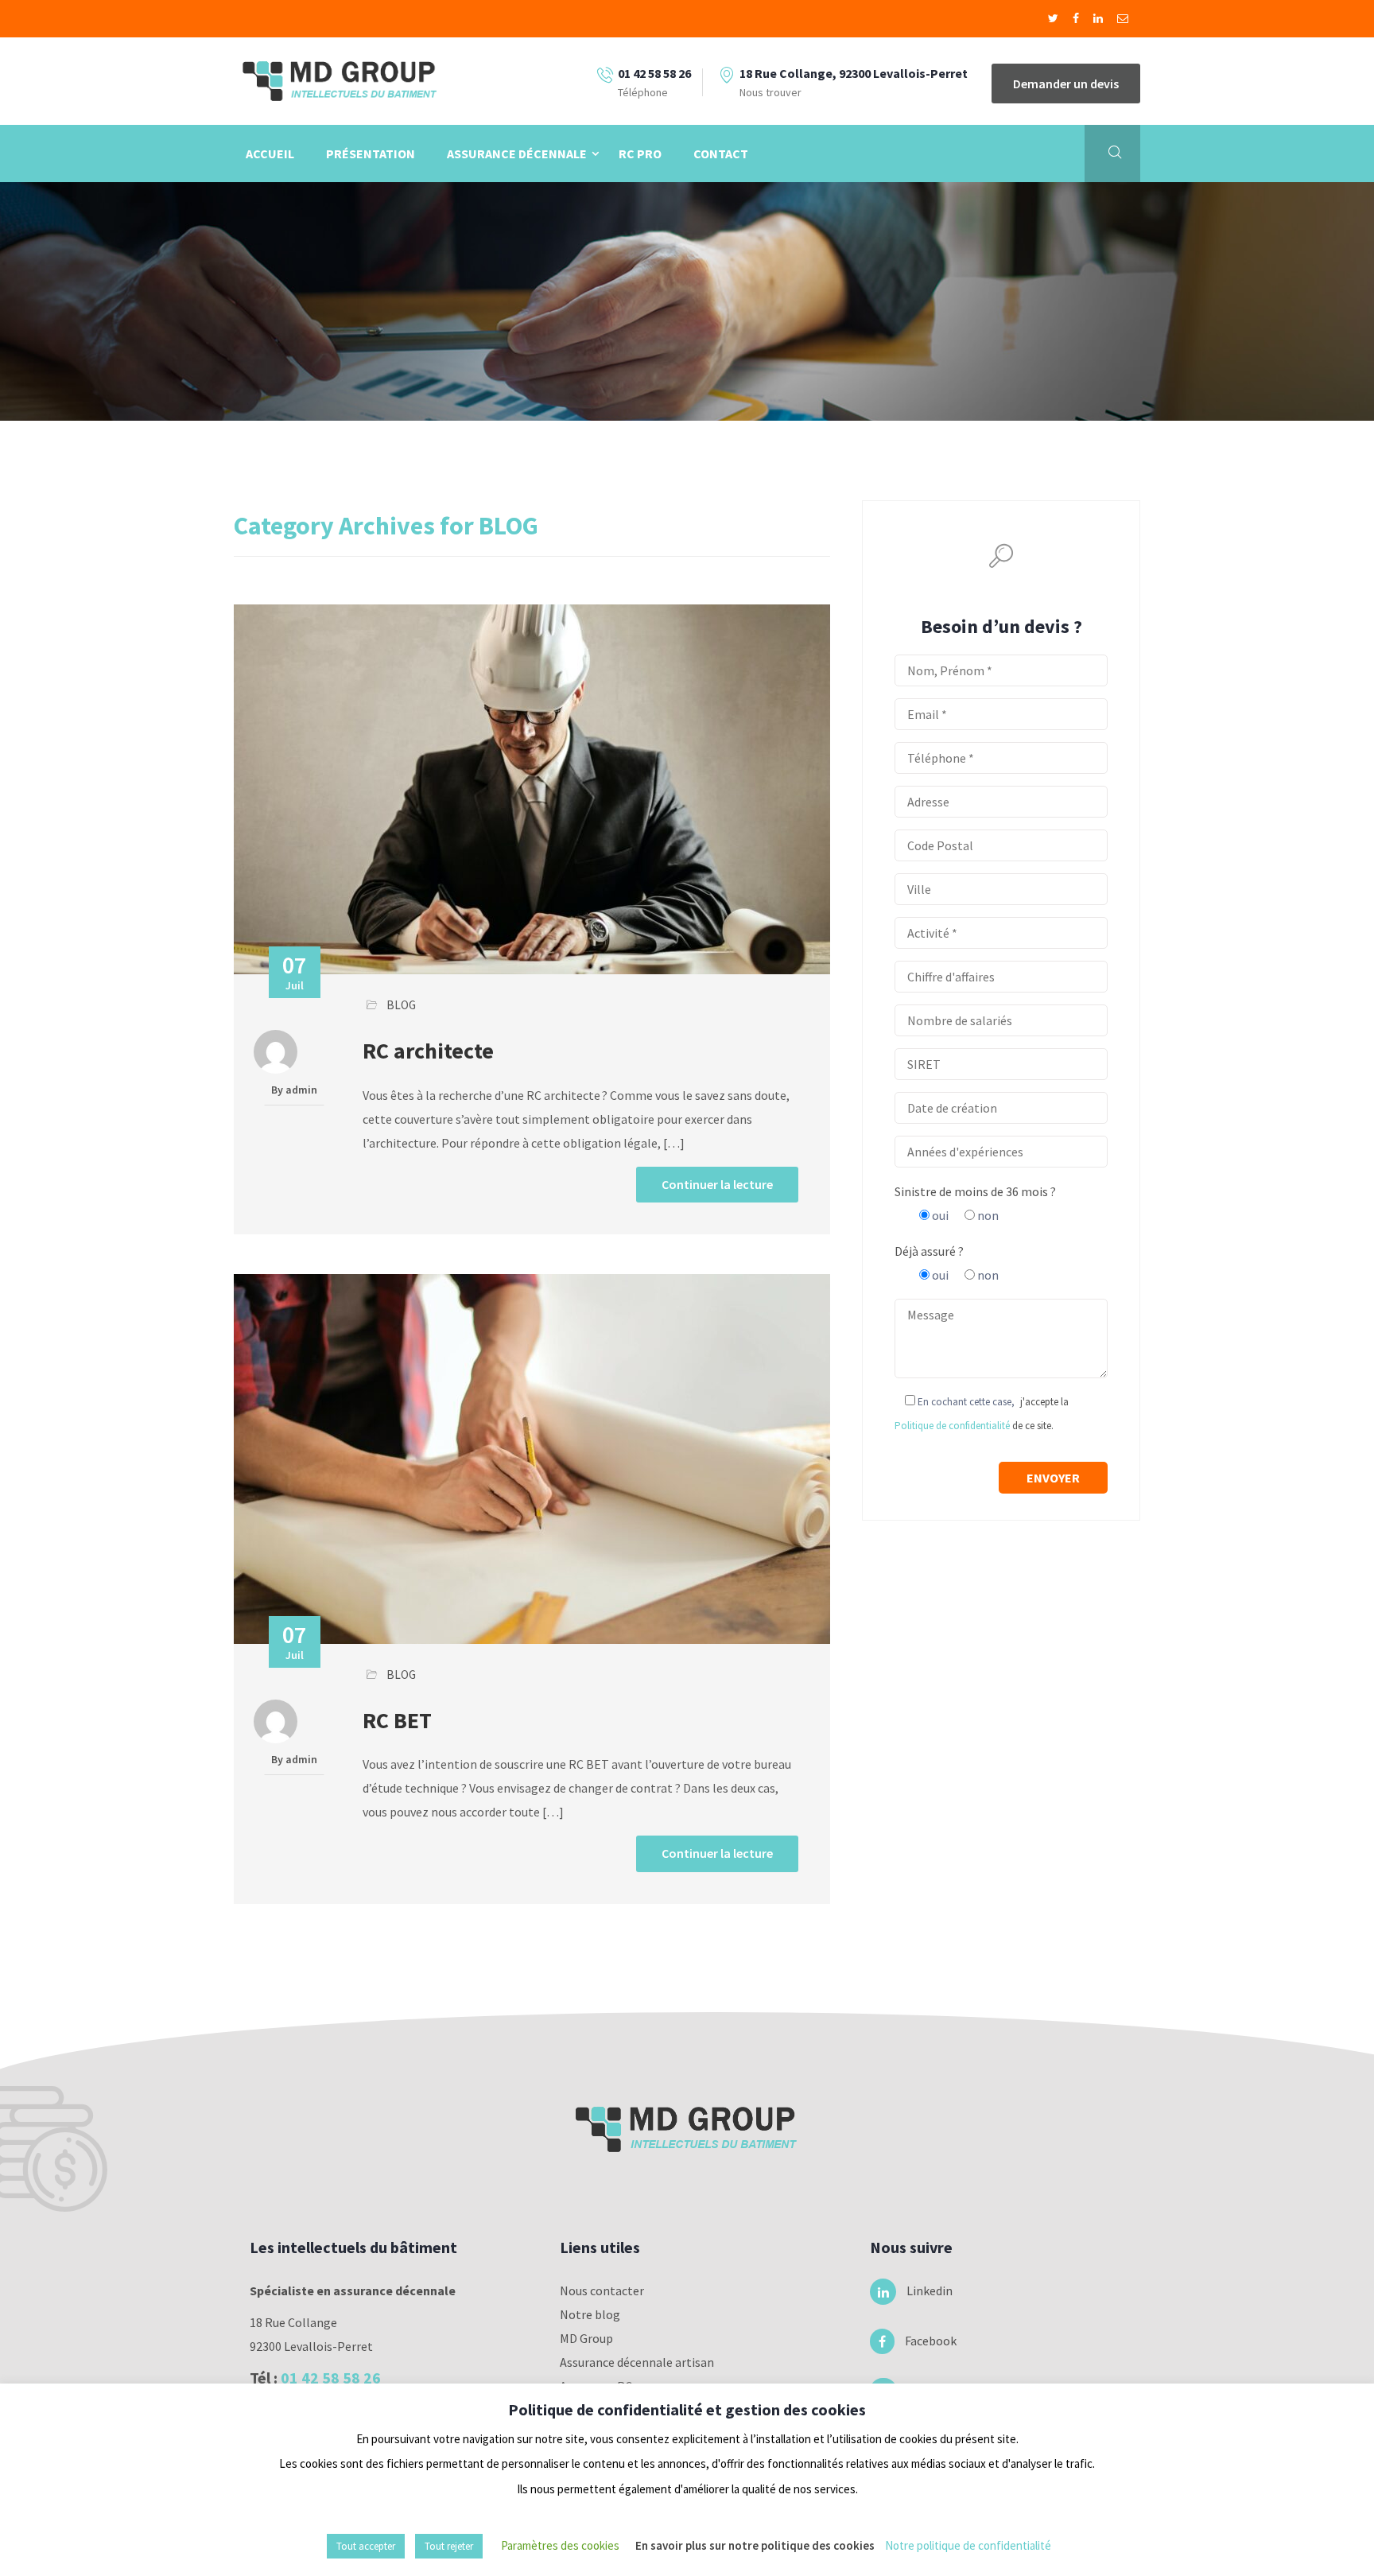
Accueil (270, 153)
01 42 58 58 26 (331, 2378)
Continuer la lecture (717, 1184)
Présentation (371, 153)
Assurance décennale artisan (637, 2362)
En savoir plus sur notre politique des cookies (755, 2545)
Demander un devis (1066, 84)
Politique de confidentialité (952, 1426)
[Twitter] (1054, 18)
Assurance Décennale (517, 153)
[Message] (1123, 18)
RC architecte (428, 1051)
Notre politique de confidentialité (968, 2545)
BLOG (401, 1005)
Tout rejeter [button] (449, 2546)
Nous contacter (602, 2290)
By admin (294, 1090)
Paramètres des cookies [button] (560, 2545)
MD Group (586, 2338)
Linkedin (920, 2290)
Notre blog (590, 2314)
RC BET (397, 1720)
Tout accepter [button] (366, 2546)
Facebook (920, 2341)
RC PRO (640, 153)
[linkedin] (1099, 18)
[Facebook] (1077, 18)
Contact (721, 153)
